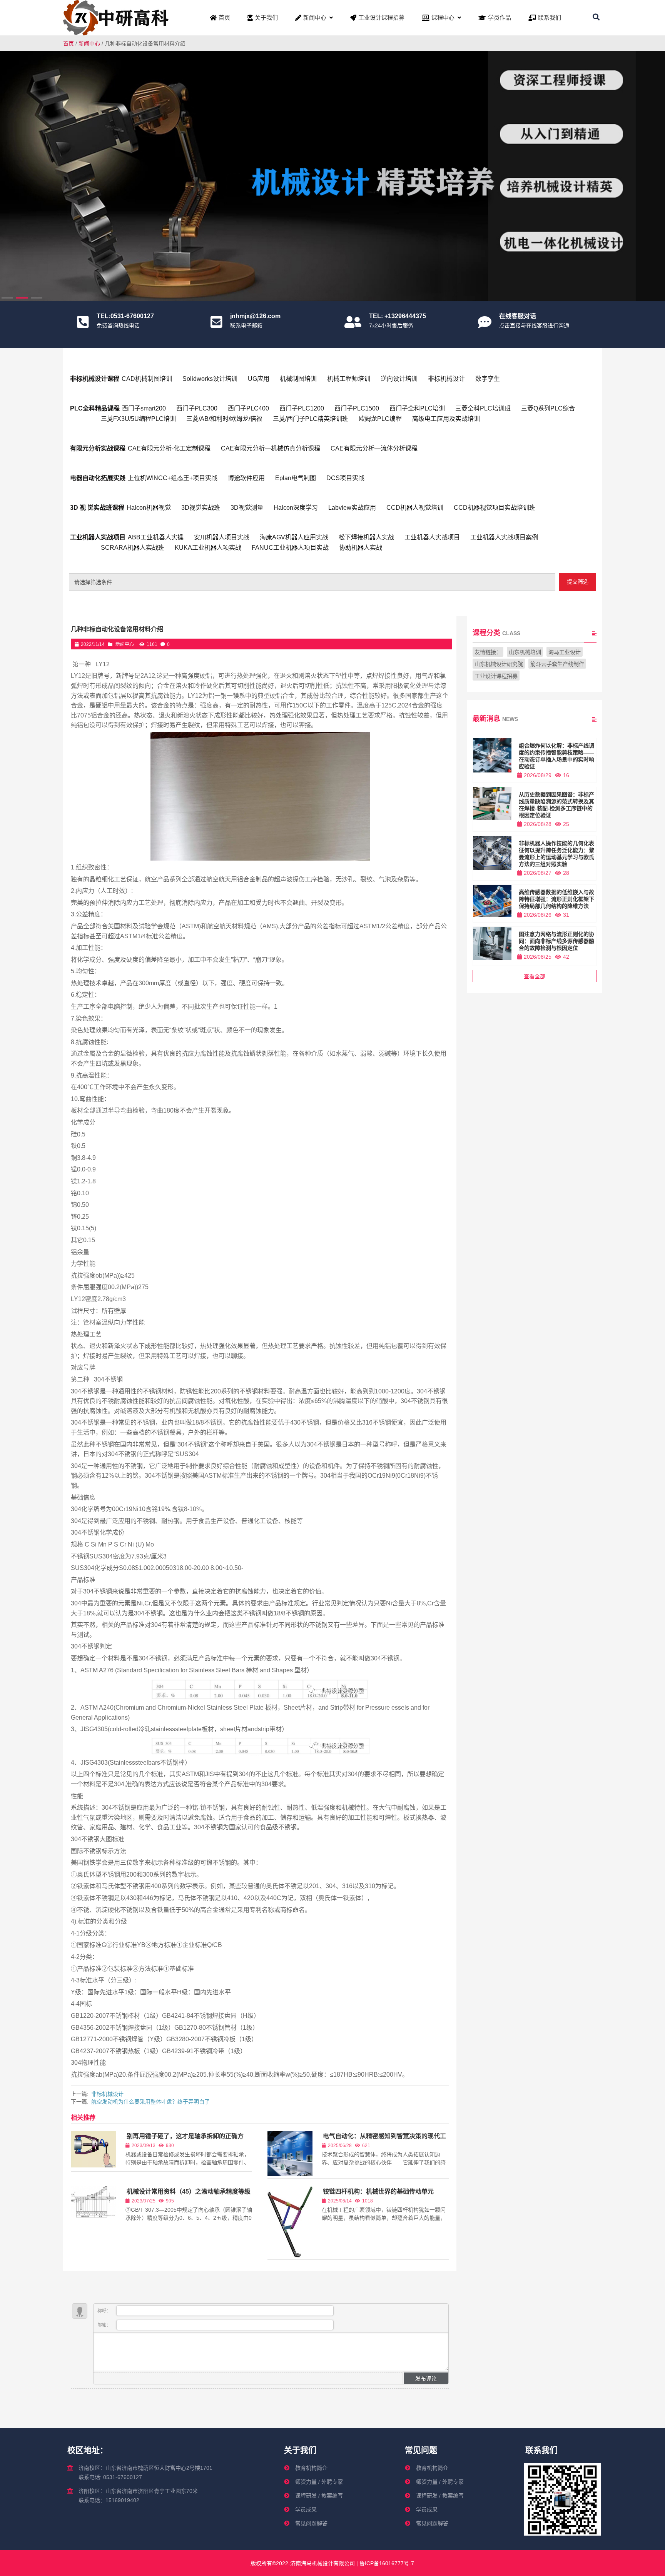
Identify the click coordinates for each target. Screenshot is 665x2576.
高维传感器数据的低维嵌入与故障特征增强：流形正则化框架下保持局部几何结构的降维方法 (556, 899)
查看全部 (535, 976)
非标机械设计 (107, 2094)
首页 (69, 43)
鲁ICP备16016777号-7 (386, 2563)
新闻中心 (89, 43)
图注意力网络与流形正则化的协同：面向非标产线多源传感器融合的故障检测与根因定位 (556, 941)
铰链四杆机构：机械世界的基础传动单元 (378, 2191)
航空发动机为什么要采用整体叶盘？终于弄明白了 (150, 2102)
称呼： (105, 2311)
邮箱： (105, 2325)
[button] (654, 173)
